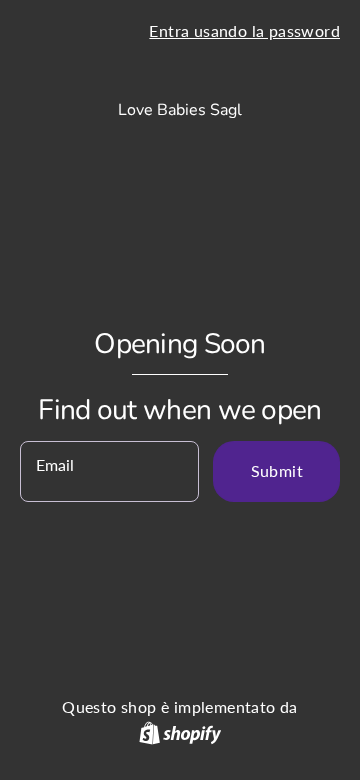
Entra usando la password (244, 30)
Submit (277, 470)
